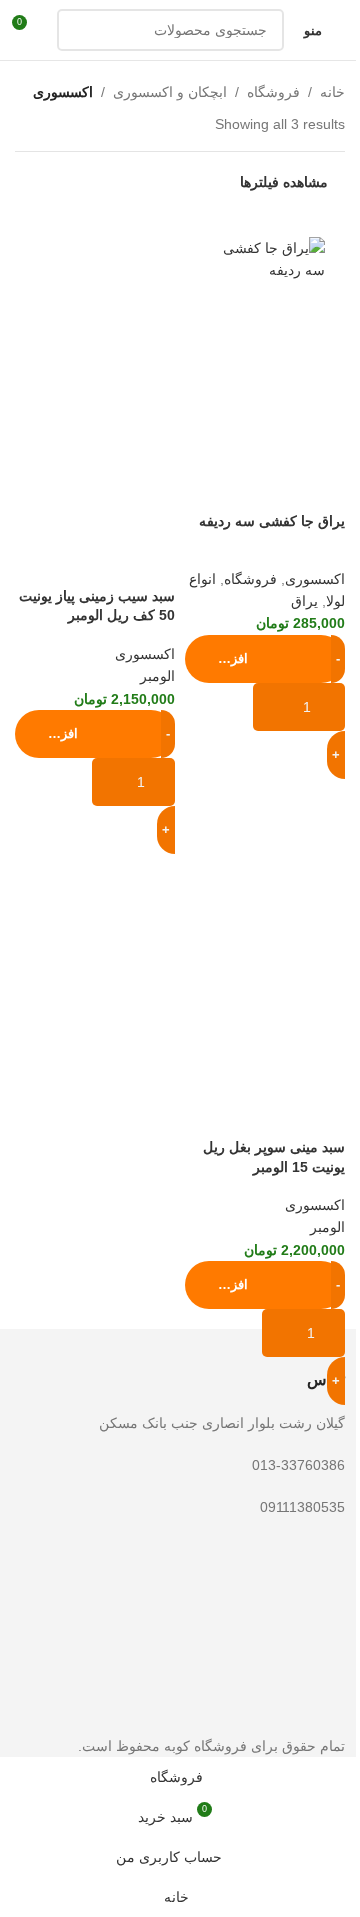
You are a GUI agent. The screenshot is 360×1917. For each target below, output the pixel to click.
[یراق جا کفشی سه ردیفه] (265, 259)
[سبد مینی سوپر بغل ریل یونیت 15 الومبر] (265, 848)
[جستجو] (78, 30)
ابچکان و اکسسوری (170, 92)
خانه (332, 92)
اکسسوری (315, 579)
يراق (304, 601)
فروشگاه (273, 92)
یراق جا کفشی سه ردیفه (272, 521)
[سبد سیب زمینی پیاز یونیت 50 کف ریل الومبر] (95, 297)
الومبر (157, 676)
